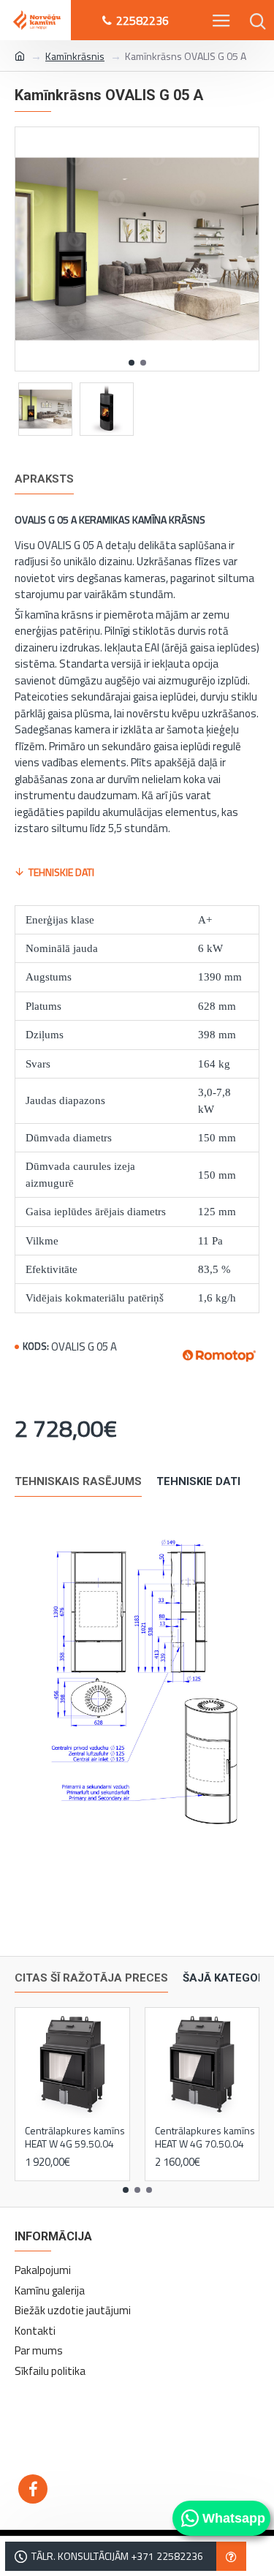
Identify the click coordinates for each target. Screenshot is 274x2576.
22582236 (142, 20)
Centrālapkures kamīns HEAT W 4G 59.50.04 (75, 2137)
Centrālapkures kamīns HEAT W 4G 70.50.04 (205, 2137)
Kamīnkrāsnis (75, 56)
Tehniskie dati (61, 872)
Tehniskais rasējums (78, 1481)
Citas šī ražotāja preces (91, 1978)
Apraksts (44, 479)
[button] (132, 363)
